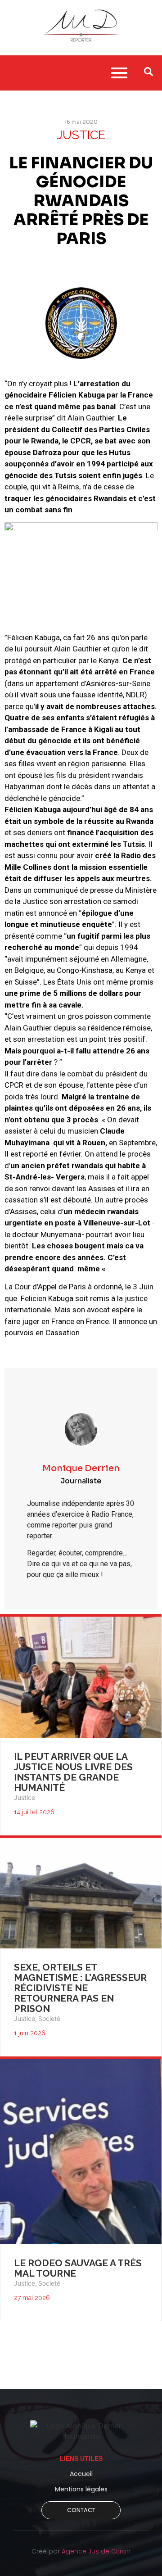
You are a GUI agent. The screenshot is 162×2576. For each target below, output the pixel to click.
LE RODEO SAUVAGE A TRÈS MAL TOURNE (78, 2268)
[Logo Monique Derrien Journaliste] (81, 2431)
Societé (49, 2018)
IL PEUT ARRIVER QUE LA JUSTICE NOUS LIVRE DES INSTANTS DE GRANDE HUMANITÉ (73, 1772)
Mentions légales (81, 2489)
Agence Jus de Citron (96, 2551)
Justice (25, 1797)
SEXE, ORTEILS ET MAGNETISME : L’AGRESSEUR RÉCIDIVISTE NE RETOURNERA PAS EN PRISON (80, 1988)
